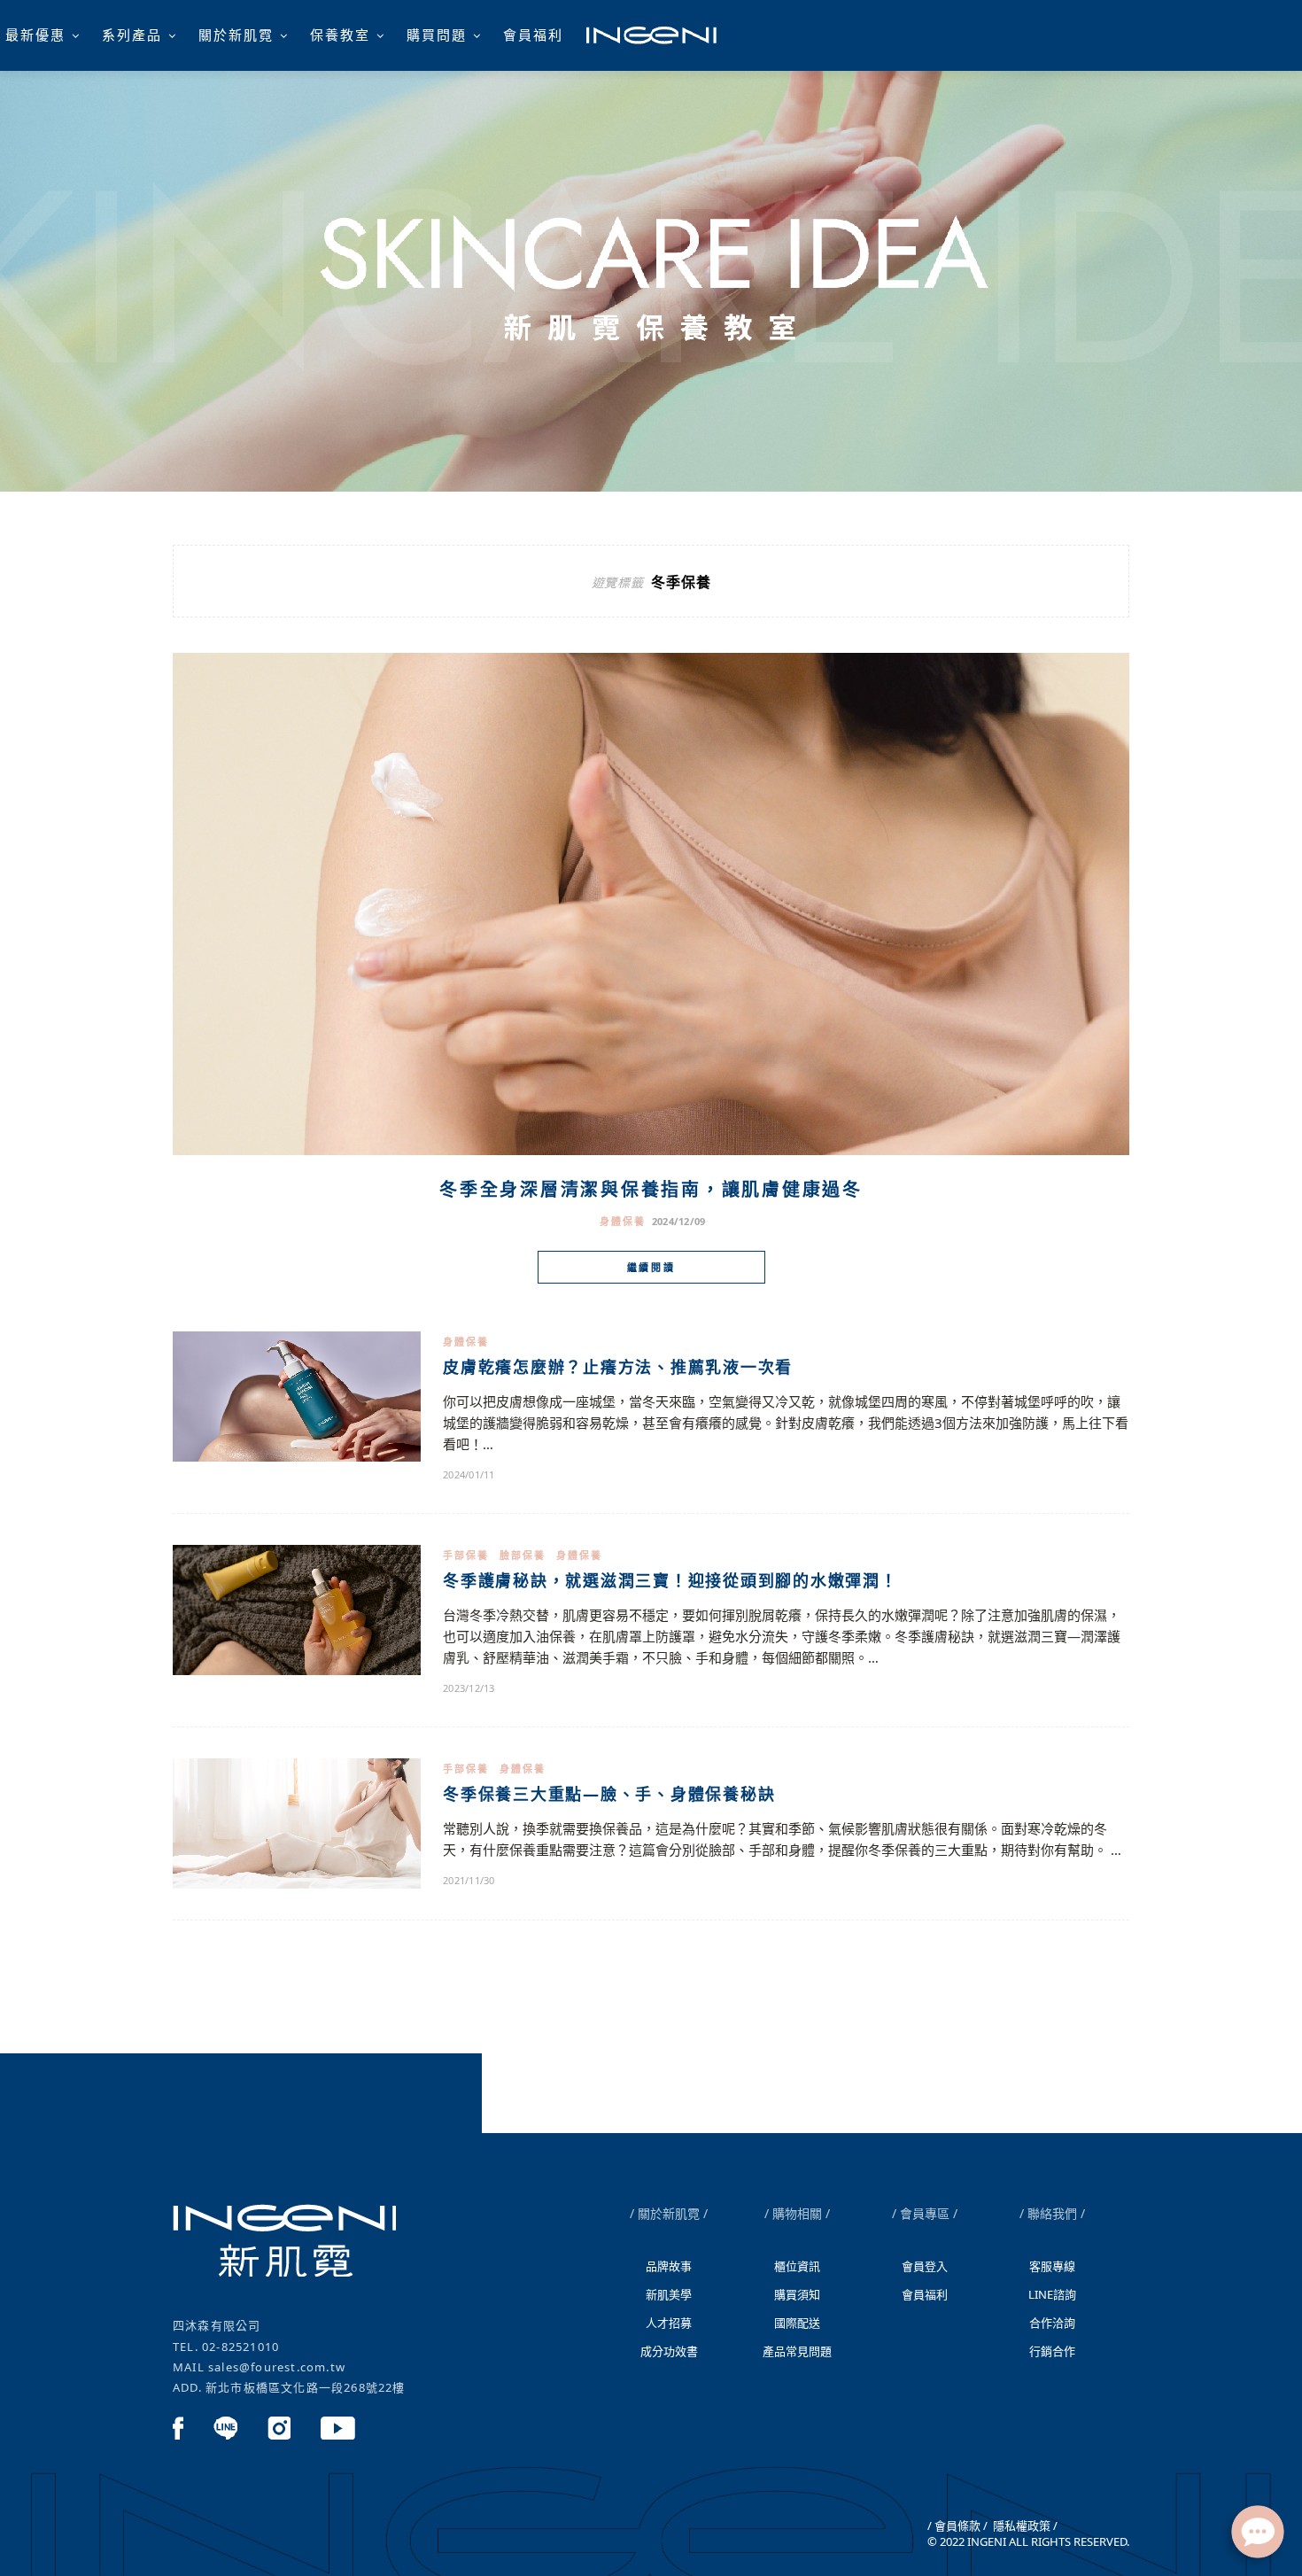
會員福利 (533, 35)
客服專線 (1052, 2266)
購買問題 (437, 35)
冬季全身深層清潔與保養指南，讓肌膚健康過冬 (651, 1189)
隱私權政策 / (1024, 2526)
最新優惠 (35, 35)
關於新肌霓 (236, 35)
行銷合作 (1052, 2351)
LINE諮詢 (1052, 2294)
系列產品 (132, 35)
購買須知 (797, 2294)
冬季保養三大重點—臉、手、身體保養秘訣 (609, 1794)
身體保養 (623, 1221)
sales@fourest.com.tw (277, 2367)
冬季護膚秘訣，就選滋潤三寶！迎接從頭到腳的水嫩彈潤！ (670, 1580)
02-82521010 (240, 2347)
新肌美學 (669, 2294)
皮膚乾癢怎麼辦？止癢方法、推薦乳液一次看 (618, 1367)
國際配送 (797, 2323)
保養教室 (340, 35)
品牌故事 (669, 2266)
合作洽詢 (1052, 2323)
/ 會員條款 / (957, 2526)
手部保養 (466, 1555)
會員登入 (925, 2266)
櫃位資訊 (797, 2266)
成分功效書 (669, 2351)
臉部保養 (523, 1555)
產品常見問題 (797, 2351)
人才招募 (669, 2323)
